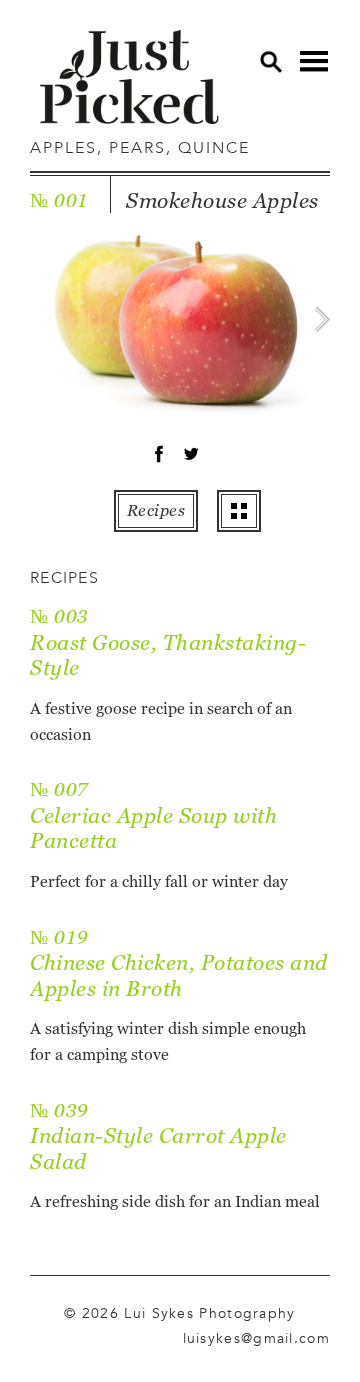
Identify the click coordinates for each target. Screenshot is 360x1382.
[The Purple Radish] (130, 77)
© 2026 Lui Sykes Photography (179, 1313)
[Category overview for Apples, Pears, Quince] (239, 511)
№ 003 (59, 616)
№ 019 (59, 937)
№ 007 (59, 789)
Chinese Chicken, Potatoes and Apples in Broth (179, 975)
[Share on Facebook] (159, 458)
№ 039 (59, 1110)
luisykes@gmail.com (256, 1338)
